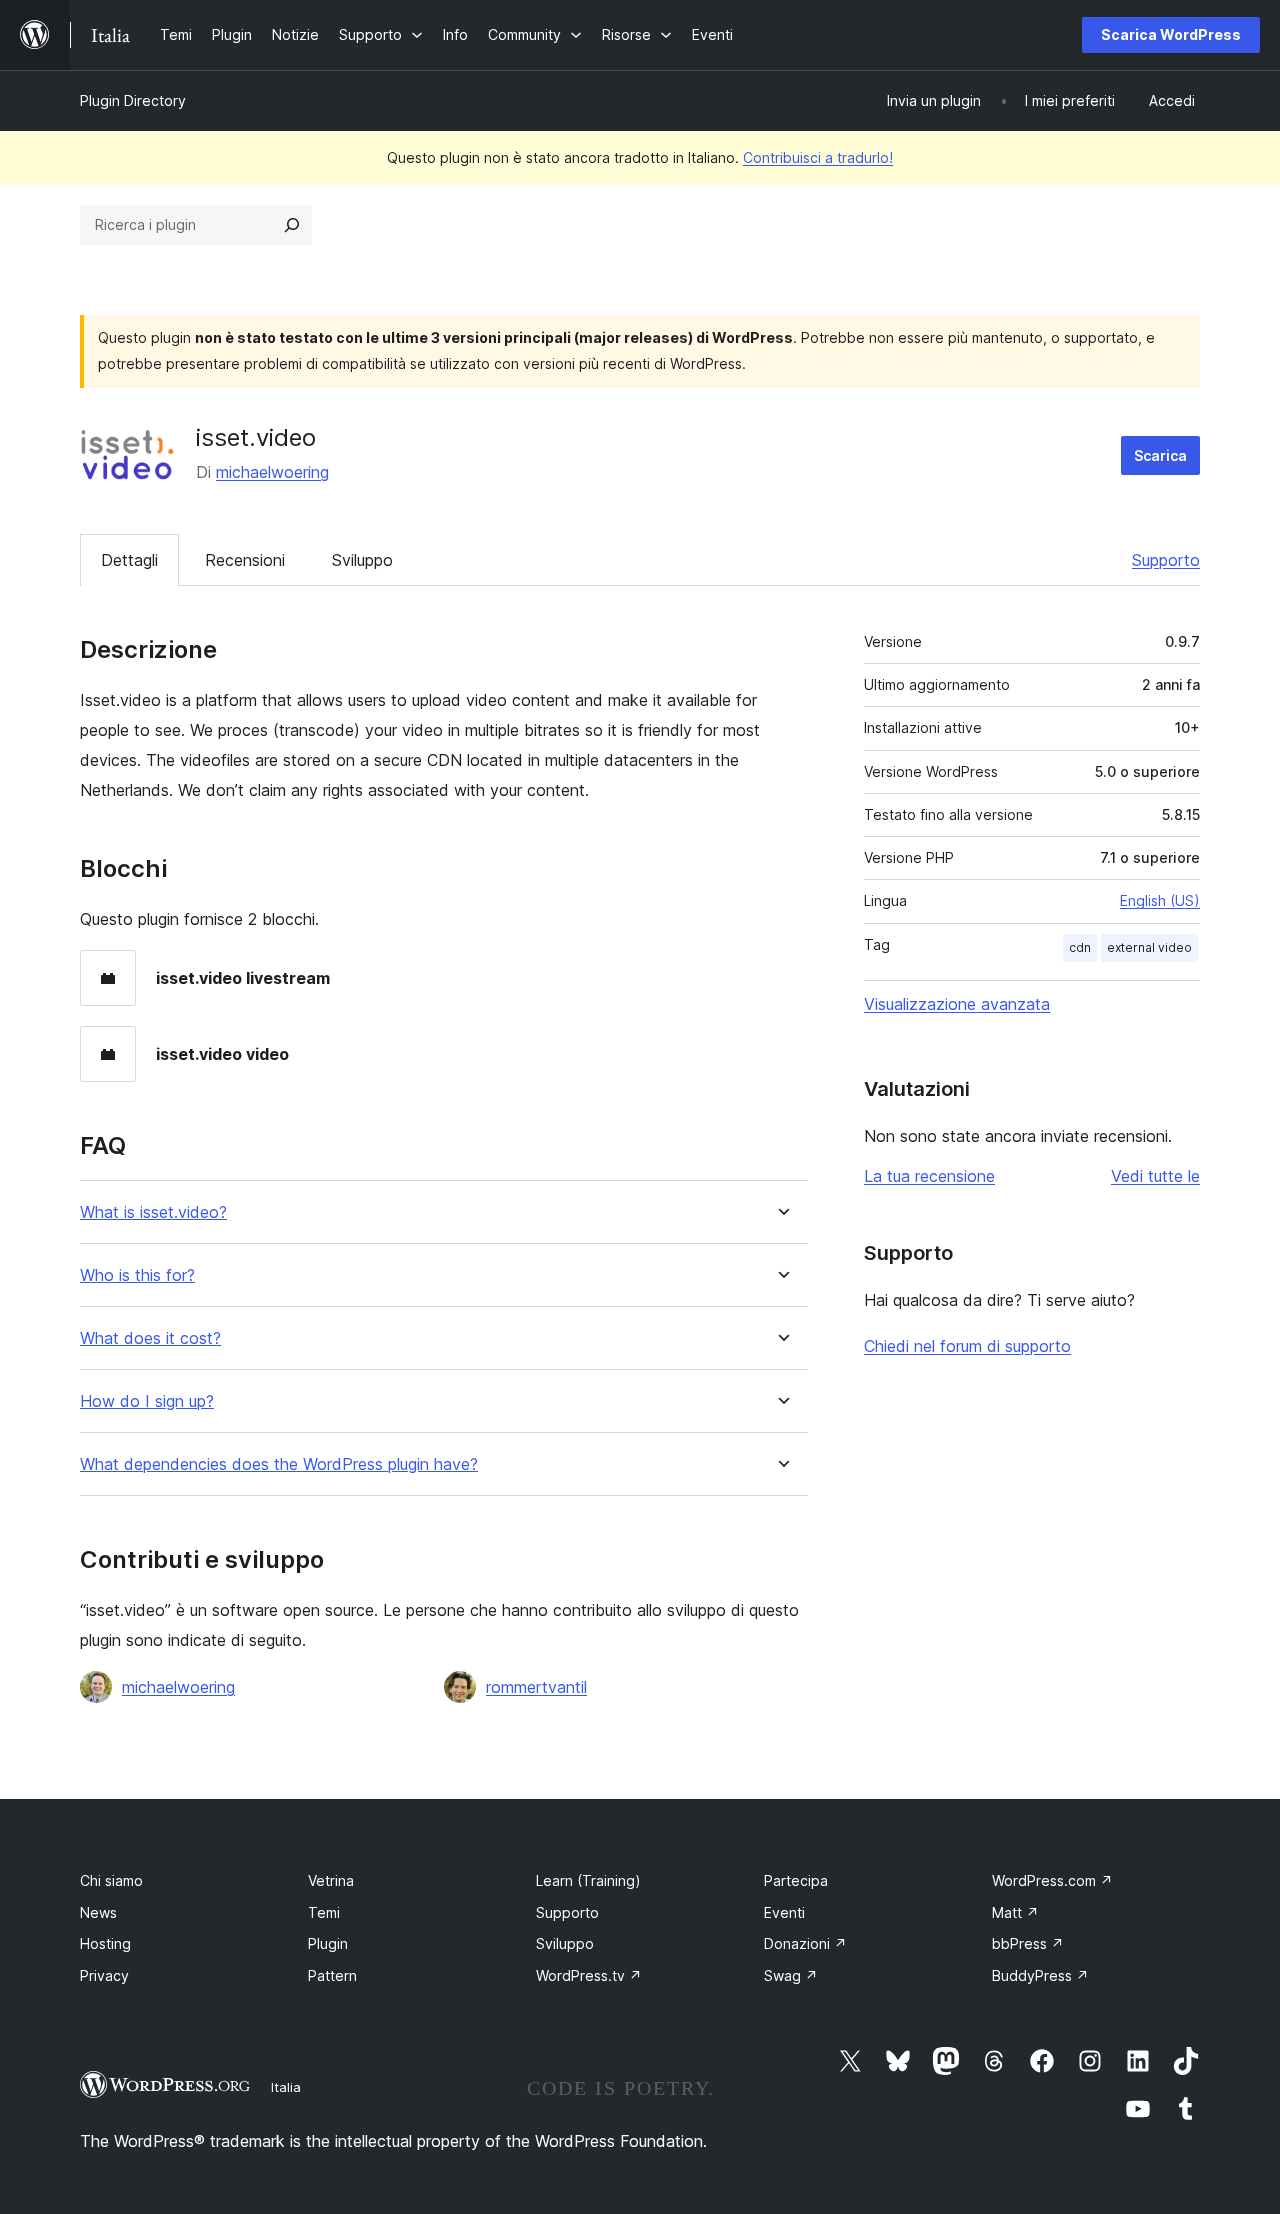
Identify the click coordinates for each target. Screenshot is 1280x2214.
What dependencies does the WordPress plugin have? (279, 1464)
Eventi (784, 1912)
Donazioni (805, 1943)
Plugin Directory (133, 100)
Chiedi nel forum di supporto (967, 1346)
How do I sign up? (147, 1401)
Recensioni (245, 560)
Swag (791, 1975)
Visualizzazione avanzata (957, 1004)
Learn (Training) (588, 1880)
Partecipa (796, 1880)
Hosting (105, 1943)
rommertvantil (536, 1687)
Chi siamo (111, 1880)
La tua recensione (929, 1176)
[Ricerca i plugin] (292, 225)
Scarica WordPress (1171, 34)
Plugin (328, 1943)
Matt (1015, 1912)
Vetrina (331, 1880)
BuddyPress (1040, 1975)
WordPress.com (1052, 1880)
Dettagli (129, 560)
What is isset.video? (153, 1212)
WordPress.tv (589, 1975)
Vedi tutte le (1155, 1176)
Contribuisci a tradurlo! (818, 157)
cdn (1080, 947)
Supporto (1166, 560)
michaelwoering (272, 472)
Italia (286, 2087)
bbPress (1028, 1943)
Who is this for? (137, 1275)
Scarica (1160, 455)
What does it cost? (150, 1338)
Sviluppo (362, 560)
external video (1149, 947)
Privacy (104, 1975)
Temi (324, 1912)
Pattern (332, 1975)
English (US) (1160, 900)
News (98, 1912)
